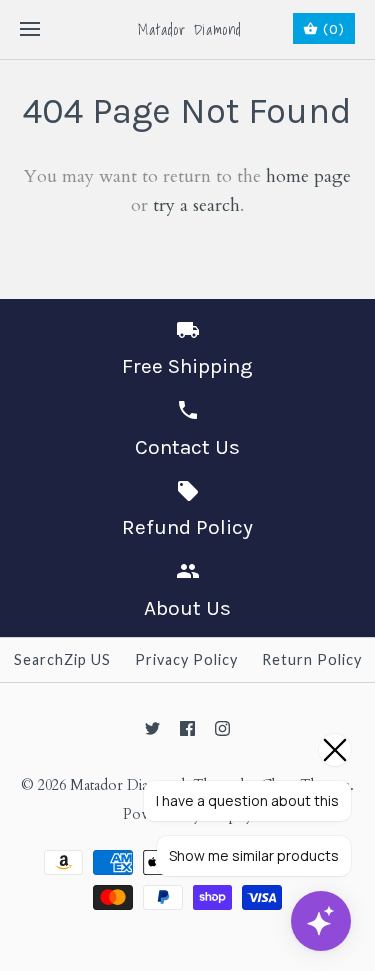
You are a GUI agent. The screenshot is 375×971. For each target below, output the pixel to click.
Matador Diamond (127, 785)
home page (308, 176)
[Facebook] (187, 728)
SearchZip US (62, 659)
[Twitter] (152, 728)
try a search (196, 205)
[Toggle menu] (30, 30)
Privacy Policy (186, 659)
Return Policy (312, 659)
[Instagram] (222, 728)
